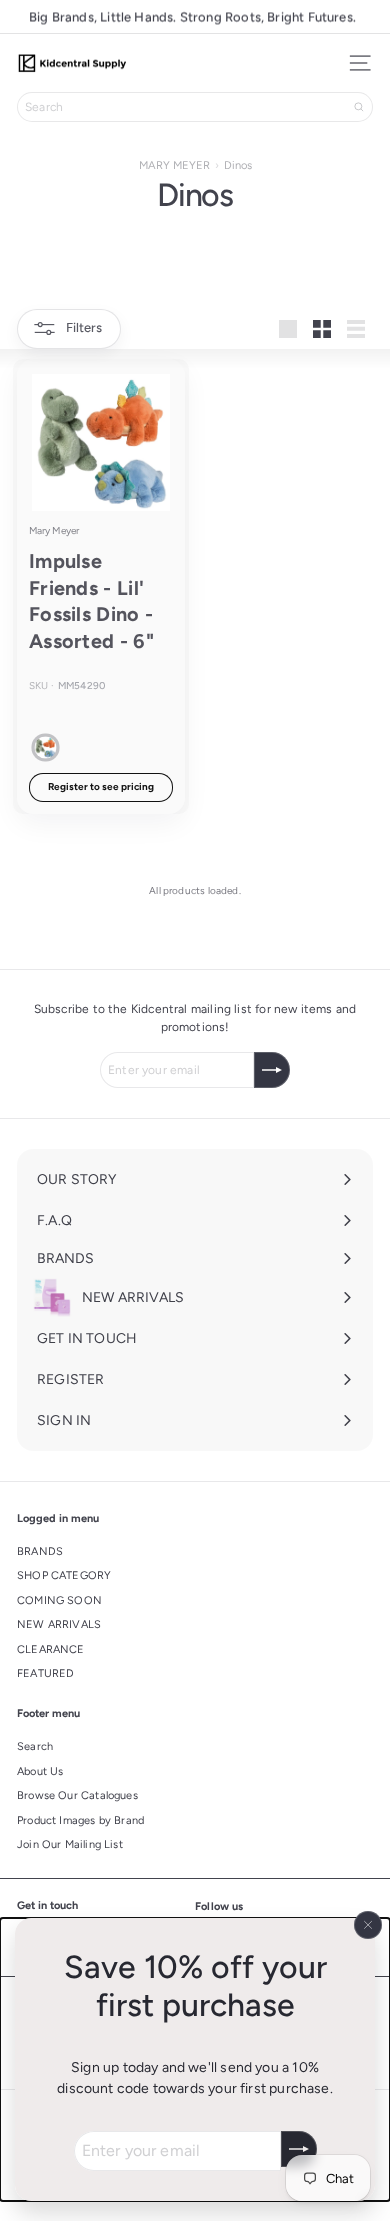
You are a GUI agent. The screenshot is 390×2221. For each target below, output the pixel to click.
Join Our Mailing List (70, 1844)
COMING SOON (59, 1600)
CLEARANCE (51, 1649)
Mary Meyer (54, 530)
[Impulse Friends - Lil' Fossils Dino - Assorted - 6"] (101, 586)
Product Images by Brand (80, 1820)
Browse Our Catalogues (77, 1795)
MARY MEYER (174, 165)
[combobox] (195, 107)
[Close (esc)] (368, 1925)
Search (35, 1746)
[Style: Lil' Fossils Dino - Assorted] (45, 747)
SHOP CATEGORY (64, 1575)
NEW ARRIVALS (59, 1624)
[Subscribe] (299, 2149)
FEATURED (45, 1673)
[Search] (359, 107)
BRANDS (40, 1551)
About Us (40, 1771)
